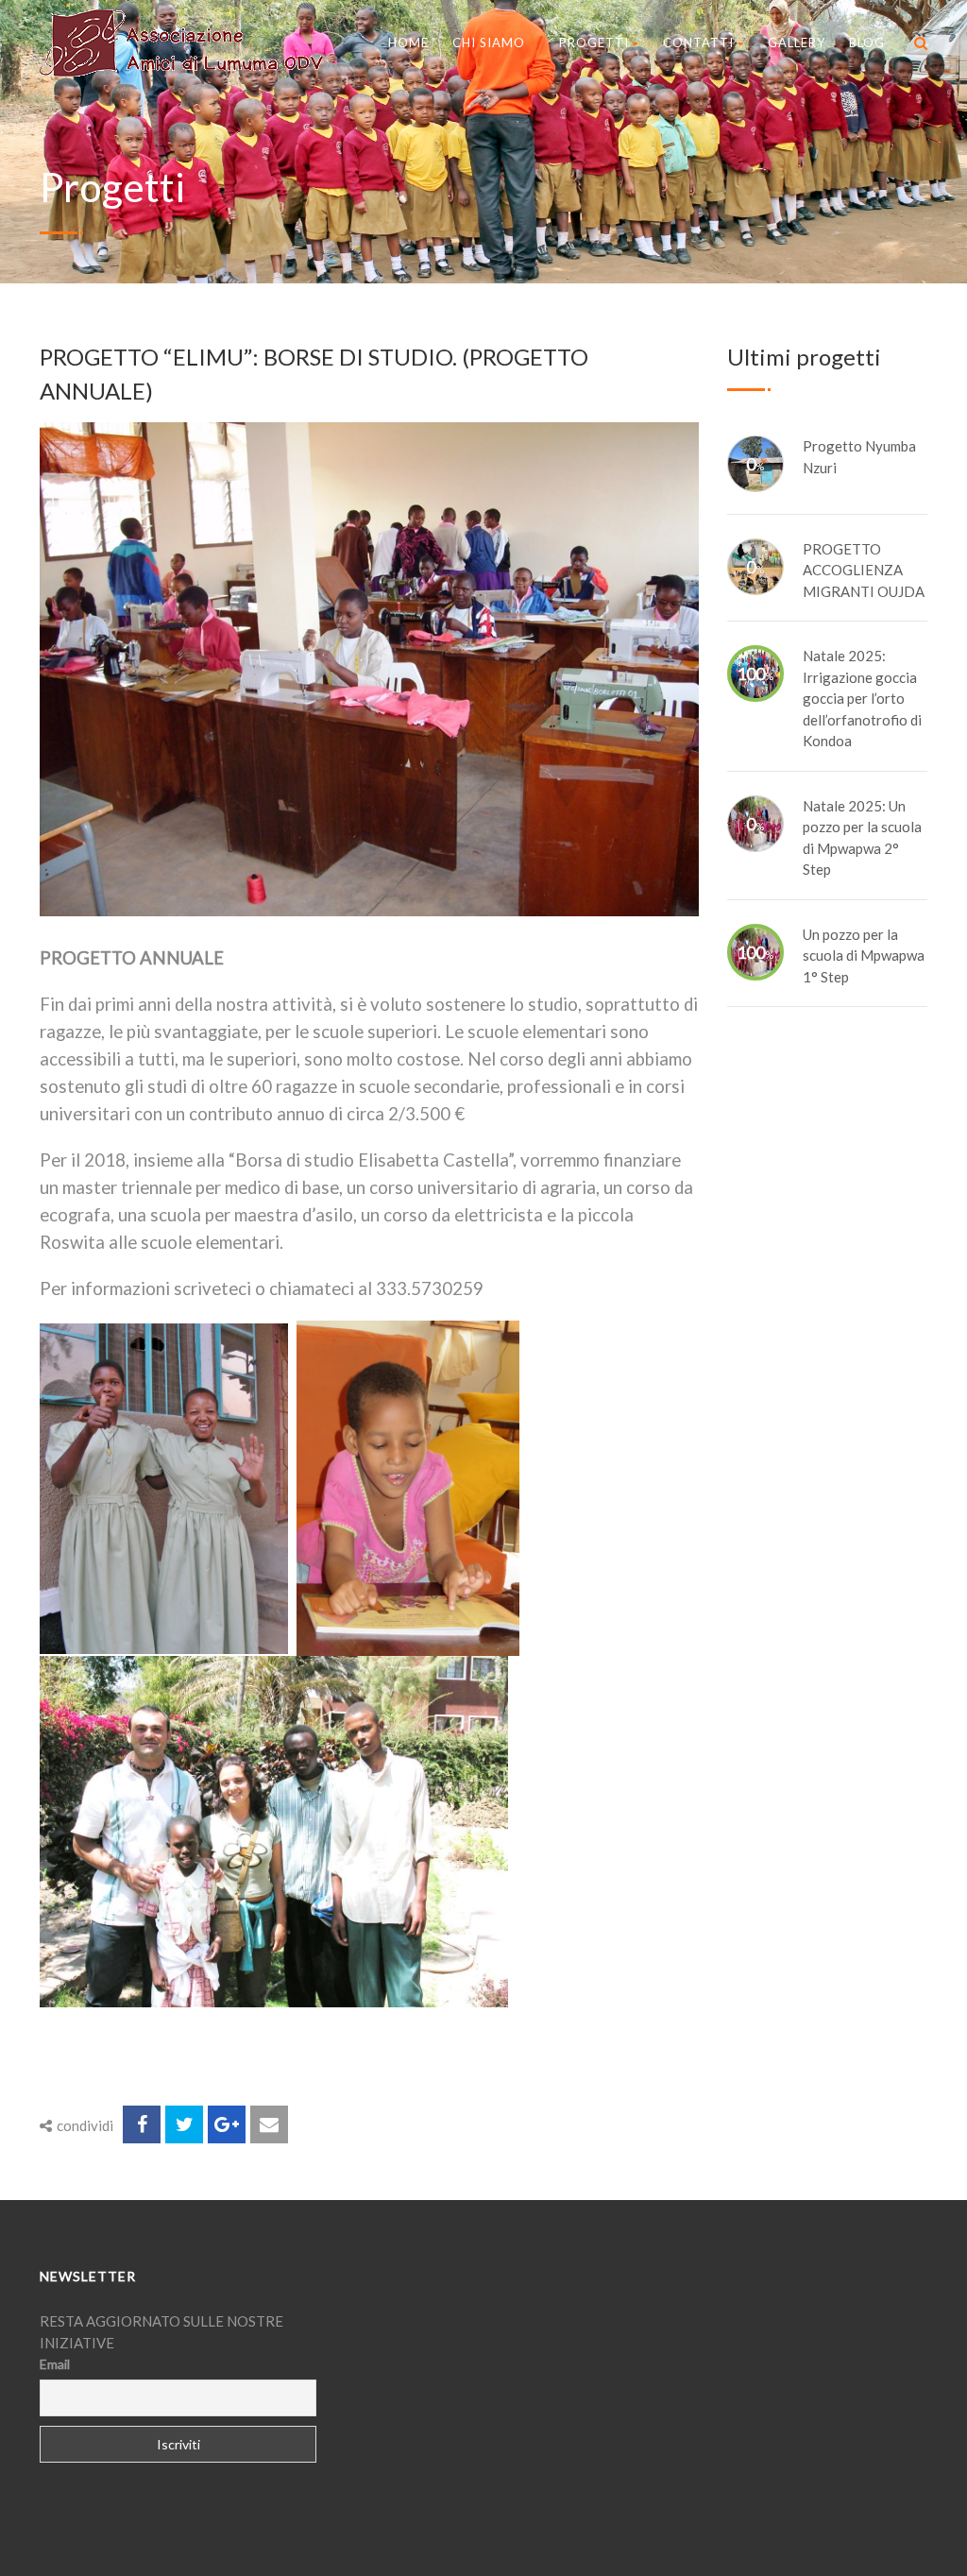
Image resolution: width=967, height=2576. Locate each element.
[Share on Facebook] (142, 2124)
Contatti (698, 43)
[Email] (269, 2124)
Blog (867, 43)
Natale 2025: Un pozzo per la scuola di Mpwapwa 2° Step (862, 838)
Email (55, 2364)
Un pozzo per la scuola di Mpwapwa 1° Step (864, 955)
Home (408, 43)
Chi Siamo (489, 43)
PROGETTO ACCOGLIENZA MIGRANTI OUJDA (864, 570)
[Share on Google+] (227, 2124)
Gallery (797, 43)
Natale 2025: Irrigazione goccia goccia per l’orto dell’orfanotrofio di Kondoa (862, 698)
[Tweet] (184, 2124)
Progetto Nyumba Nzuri (859, 457)
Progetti (594, 43)
